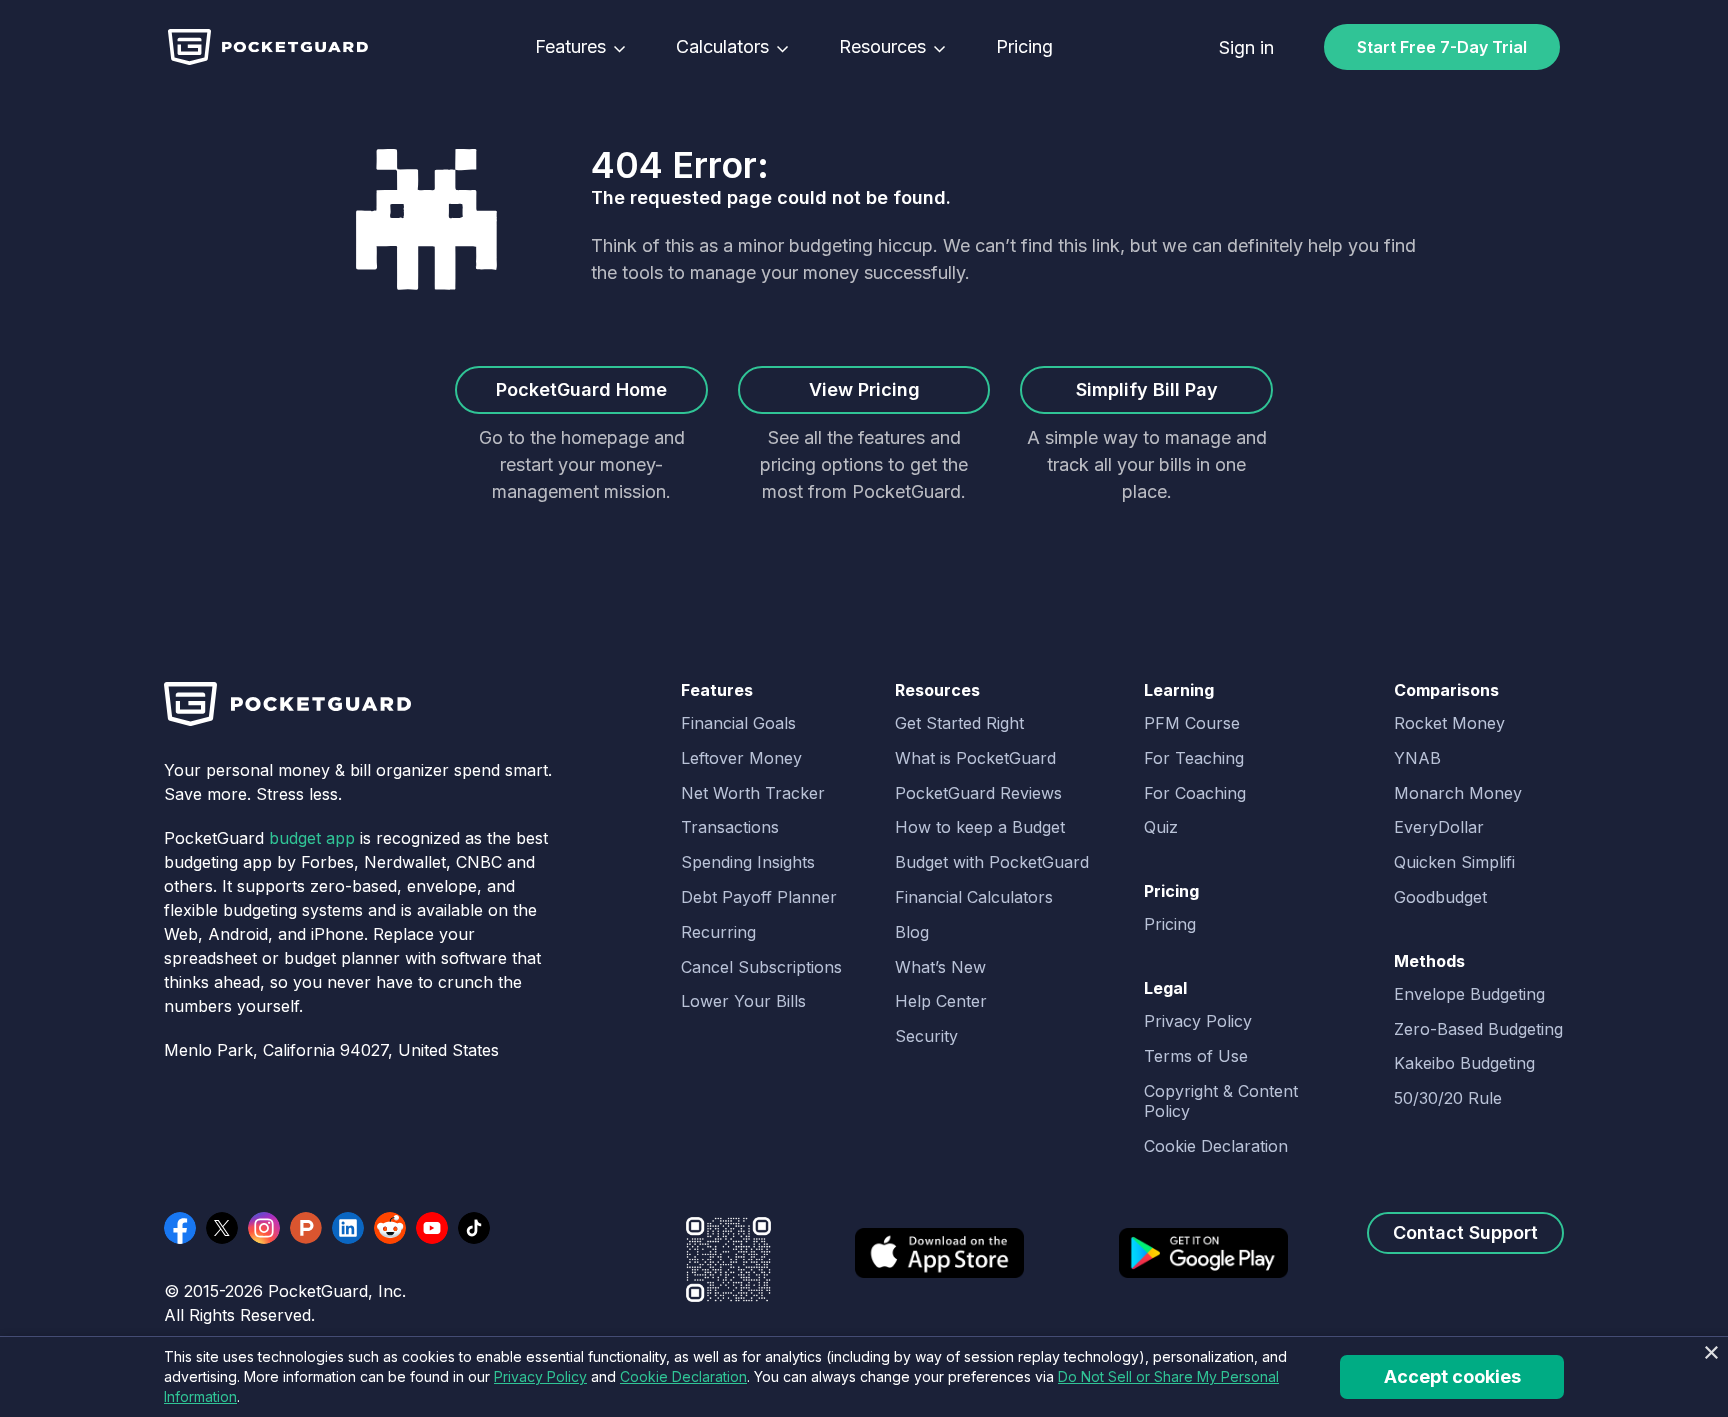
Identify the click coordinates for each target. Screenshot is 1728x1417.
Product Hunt (306, 1228)
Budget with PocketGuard (992, 862)
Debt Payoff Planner (759, 897)
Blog (912, 932)
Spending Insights (748, 862)
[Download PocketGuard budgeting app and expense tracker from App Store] (939, 1266)
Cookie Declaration (1216, 1146)
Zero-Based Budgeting (1478, 1029)
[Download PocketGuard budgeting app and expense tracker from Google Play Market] (1203, 1266)
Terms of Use (1196, 1056)
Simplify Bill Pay (1147, 389)
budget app (312, 838)
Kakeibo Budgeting (1464, 1063)
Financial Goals (738, 723)
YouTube (432, 1228)
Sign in (1246, 47)
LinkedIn (348, 1228)
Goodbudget (1440, 897)
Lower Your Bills (743, 1001)
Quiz (1161, 827)
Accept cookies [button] (1452, 1376)
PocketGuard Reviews (978, 793)
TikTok (474, 1228)
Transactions (730, 827)
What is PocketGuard (975, 758)
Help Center (941, 1001)
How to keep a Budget (980, 827)
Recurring (718, 932)
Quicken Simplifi (1454, 862)
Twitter (222, 1228)
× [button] (1710, 1353)
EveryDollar (1439, 827)
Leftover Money (741, 758)
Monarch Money (1458, 793)
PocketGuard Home (581, 389)
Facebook (180, 1228)
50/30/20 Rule (1448, 1098)
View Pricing (864, 389)
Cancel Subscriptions (761, 967)
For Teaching (1194, 758)
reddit (390, 1228)
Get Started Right (959, 723)
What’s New (940, 967)
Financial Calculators (974, 897)
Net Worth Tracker (753, 793)
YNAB (1417, 758)
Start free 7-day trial (1442, 47)
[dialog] (864, 1376)
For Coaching (1195, 793)
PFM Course (1192, 723)
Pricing (1024, 47)
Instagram (264, 1228)
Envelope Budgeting (1469, 994)
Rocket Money (1449, 723)
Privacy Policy (1198, 1021)
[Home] (268, 47)
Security (926, 1036)
